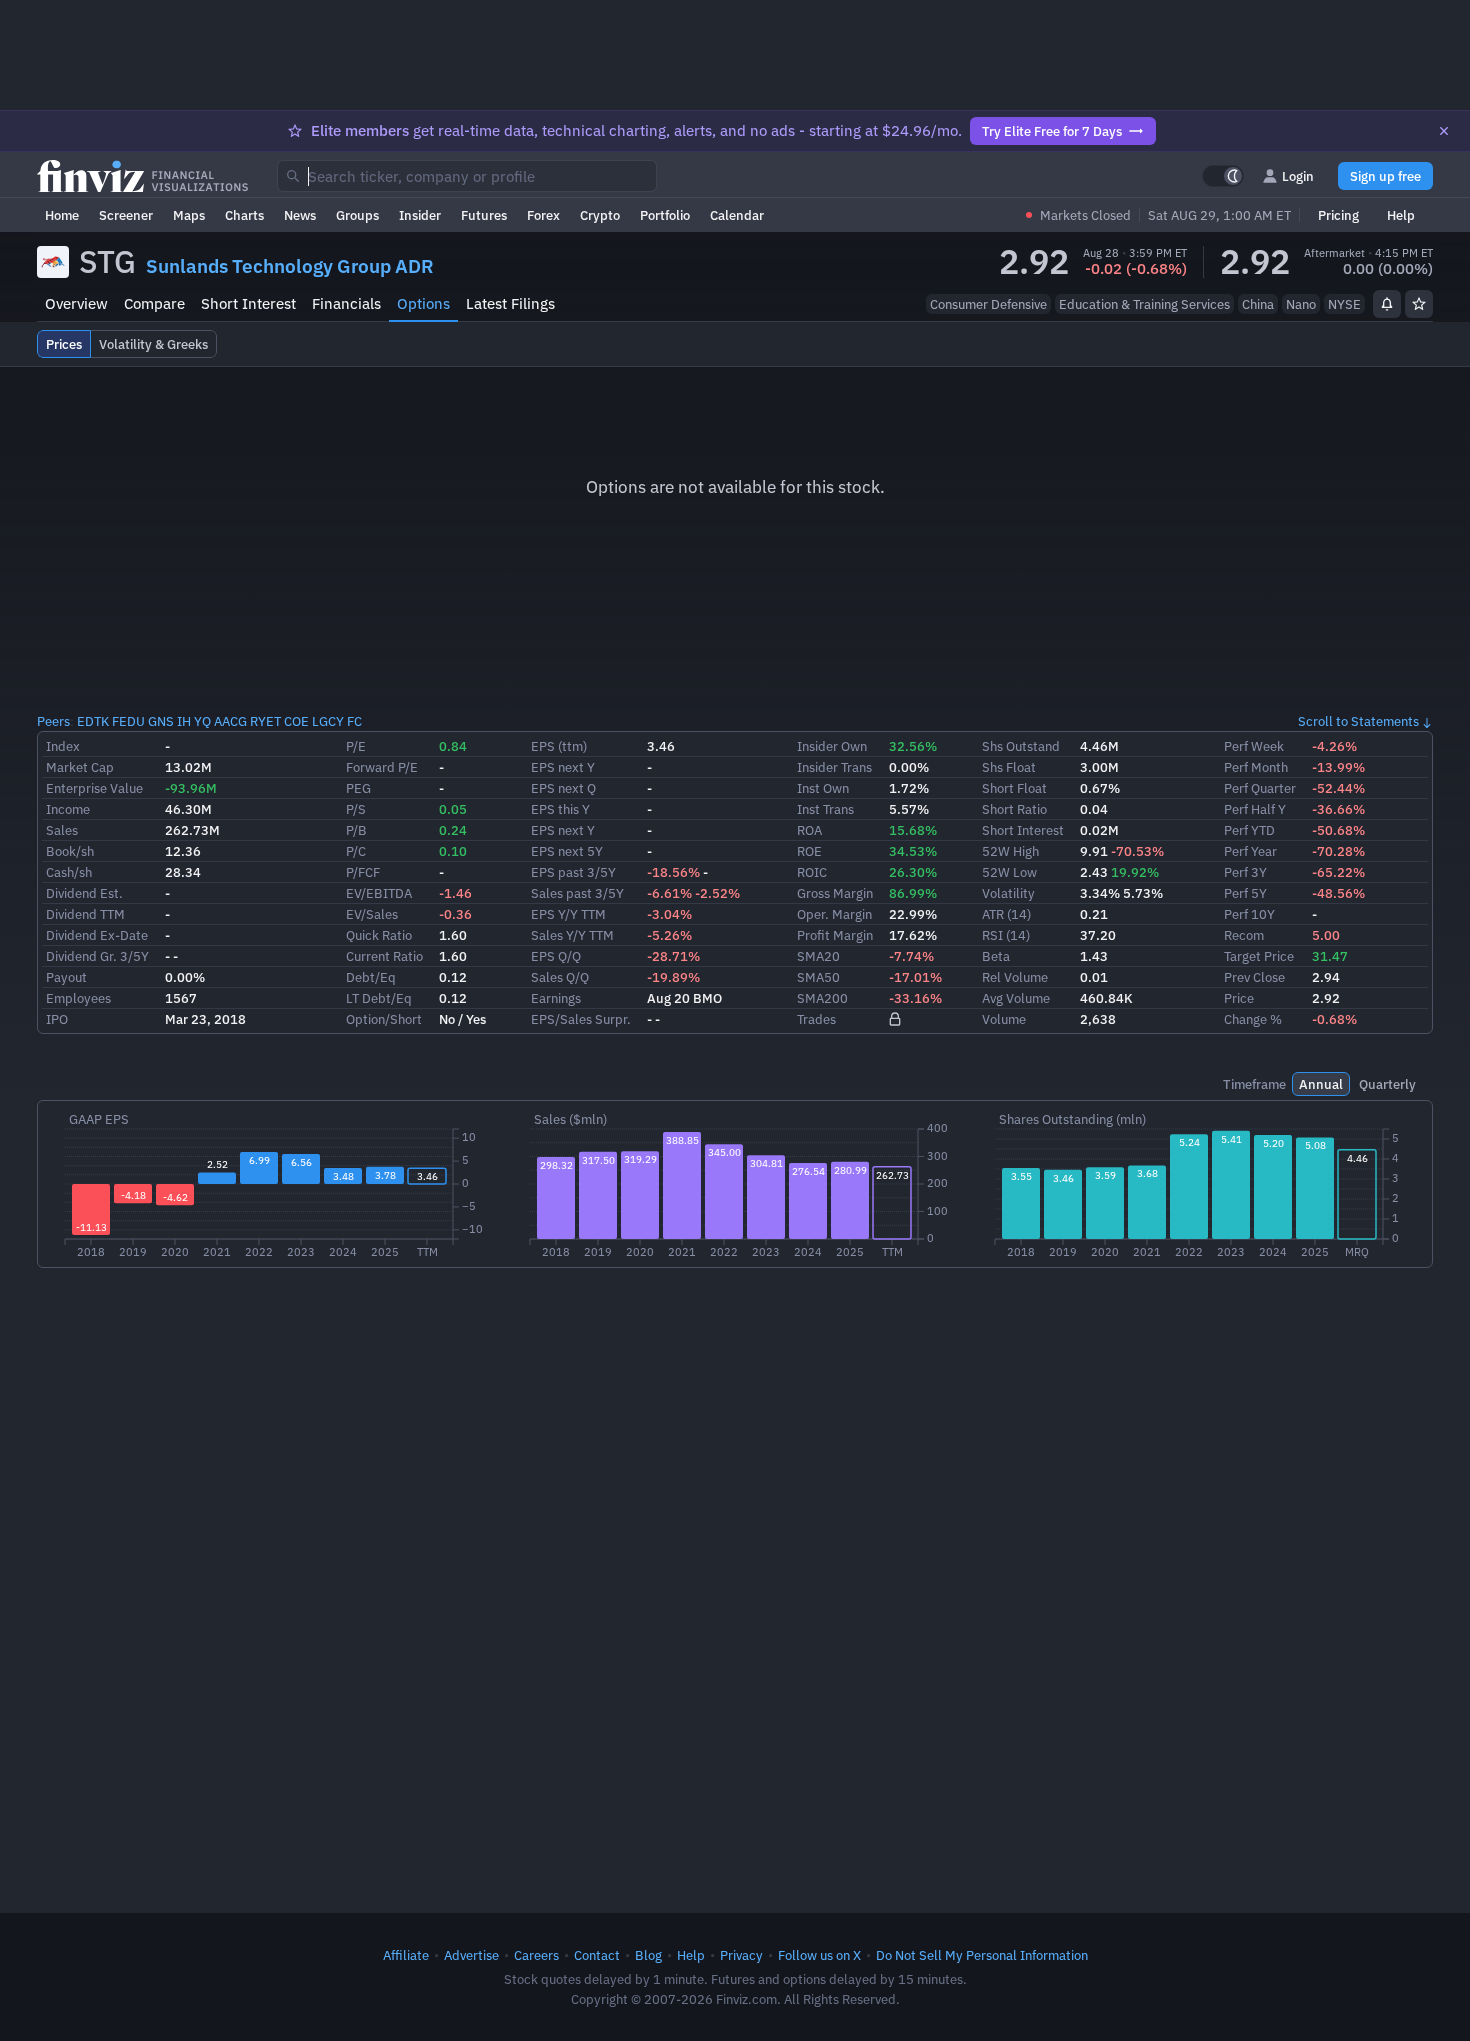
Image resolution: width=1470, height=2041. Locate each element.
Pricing (1338, 215)
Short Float (1014, 788)
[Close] (1444, 131)
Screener (126, 215)
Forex (543, 215)
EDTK (93, 721)
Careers (536, 1955)
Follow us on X (819, 1955)
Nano (1301, 304)
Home (62, 215)
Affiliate (406, 1955)
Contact (597, 1955)
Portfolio (665, 215)
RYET (265, 721)
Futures (484, 215)
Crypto (600, 215)
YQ (202, 721)
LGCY (328, 721)
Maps (189, 215)
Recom (1244, 935)
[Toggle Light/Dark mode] (1223, 176)
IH (184, 721)
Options (423, 303)
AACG (230, 721)
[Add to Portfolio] (1419, 304)
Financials (346, 303)
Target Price (1259, 956)
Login (1298, 176)
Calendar (737, 215)
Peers (53, 721)
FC (354, 721)
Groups (357, 215)
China (1258, 304)
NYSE (1344, 304)
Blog (648, 1955)
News (300, 215)
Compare (154, 303)
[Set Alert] (1387, 304)
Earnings (556, 998)
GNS (161, 721)
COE (296, 721)
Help (1401, 215)
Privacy (741, 1955)
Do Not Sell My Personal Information (982, 1955)
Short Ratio (1014, 809)
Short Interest (248, 303)
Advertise (471, 1955)
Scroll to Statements (1358, 721)
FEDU (128, 721)
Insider (420, 215)
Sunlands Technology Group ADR (290, 266)
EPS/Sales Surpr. (581, 1019)
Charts (244, 215)
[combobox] (467, 176)
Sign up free (1385, 176)
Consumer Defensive (988, 304)
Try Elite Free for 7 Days (1052, 131)
